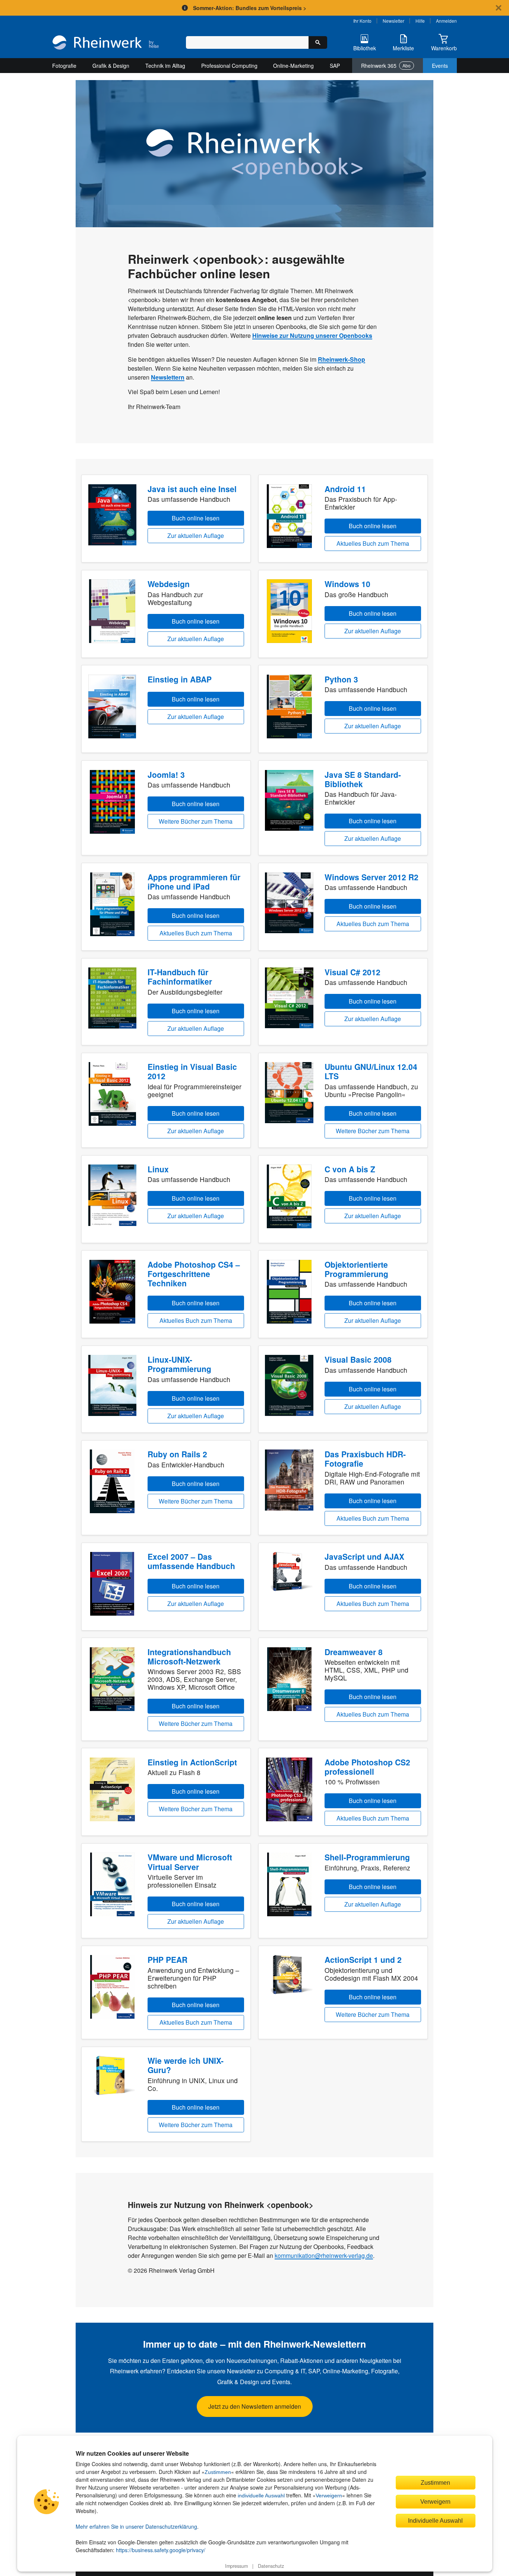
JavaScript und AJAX (364, 1556)
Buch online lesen (196, 518)
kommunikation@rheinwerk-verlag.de (324, 2255)
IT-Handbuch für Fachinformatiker (180, 977)
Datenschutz (271, 2566)
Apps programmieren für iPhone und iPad (194, 882)
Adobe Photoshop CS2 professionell (367, 1767)
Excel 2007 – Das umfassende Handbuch (191, 1561)
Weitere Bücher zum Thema (196, 821)
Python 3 (341, 679)
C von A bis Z (350, 1169)
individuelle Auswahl (261, 2496)
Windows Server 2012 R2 (372, 877)
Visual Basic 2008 (358, 1359)
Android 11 (345, 489)
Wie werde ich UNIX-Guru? (186, 2065)
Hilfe (420, 21)
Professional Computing (229, 66)
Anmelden (446, 21)
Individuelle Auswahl (435, 2520)
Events (440, 66)
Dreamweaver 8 (354, 1652)
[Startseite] (106, 43)
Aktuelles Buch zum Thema (373, 543)
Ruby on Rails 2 (177, 1454)
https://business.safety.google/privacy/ (161, 2550)
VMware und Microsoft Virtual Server (190, 1862)
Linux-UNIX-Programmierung (179, 1364)
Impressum (236, 2566)
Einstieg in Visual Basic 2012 (192, 1071)
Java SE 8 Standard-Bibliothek (363, 779)
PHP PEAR (167, 1959)
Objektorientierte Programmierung (356, 1269)
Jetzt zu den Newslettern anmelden (255, 2406)
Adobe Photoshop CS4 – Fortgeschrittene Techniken (194, 1274)
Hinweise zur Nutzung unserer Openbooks (312, 335)
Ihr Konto (362, 21)
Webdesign (169, 584)
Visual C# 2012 (352, 972)
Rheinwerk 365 (386, 66)
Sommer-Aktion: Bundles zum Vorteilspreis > (250, 8)
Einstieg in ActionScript (192, 1762)
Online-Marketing (293, 66)
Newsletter (393, 21)
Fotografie (64, 66)
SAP (335, 66)
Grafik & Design (111, 66)
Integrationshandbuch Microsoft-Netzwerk (189, 1656)
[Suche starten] (318, 42)
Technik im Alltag (165, 66)
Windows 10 (347, 584)
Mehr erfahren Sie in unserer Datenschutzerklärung (136, 2526)
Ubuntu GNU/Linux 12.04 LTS (371, 1071)
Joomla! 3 (166, 774)
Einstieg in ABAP (180, 679)
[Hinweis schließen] (499, 8)
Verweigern (329, 2496)
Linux (158, 1169)
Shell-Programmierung (367, 1857)
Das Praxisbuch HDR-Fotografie (365, 1459)
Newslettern (168, 377)
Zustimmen (218, 2472)
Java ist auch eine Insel (192, 489)
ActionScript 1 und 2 (363, 1959)
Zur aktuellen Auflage (196, 536)
